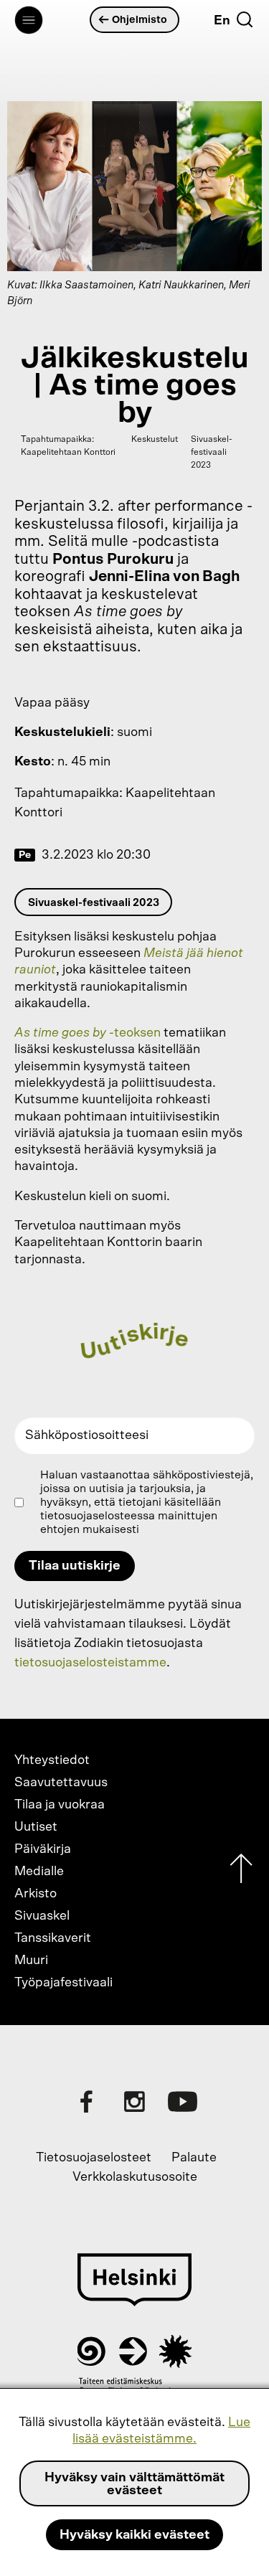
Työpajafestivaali (63, 1983)
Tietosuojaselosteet (94, 2158)
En (222, 21)
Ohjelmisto (140, 20)
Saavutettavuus (61, 1783)
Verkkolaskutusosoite (135, 2177)
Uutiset (36, 1827)
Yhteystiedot (52, 1760)
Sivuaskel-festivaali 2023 (94, 903)
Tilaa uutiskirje (75, 1566)
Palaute (194, 2158)
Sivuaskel (42, 1916)
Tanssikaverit (53, 1938)
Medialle (39, 1872)
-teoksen (88, 1033)
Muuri (31, 1961)
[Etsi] (245, 19)
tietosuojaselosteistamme (90, 1663)
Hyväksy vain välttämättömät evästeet (134, 2484)
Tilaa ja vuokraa (60, 1805)
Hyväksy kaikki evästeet (134, 2535)
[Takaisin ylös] (241, 1872)
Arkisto (36, 1894)
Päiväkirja (43, 1849)
